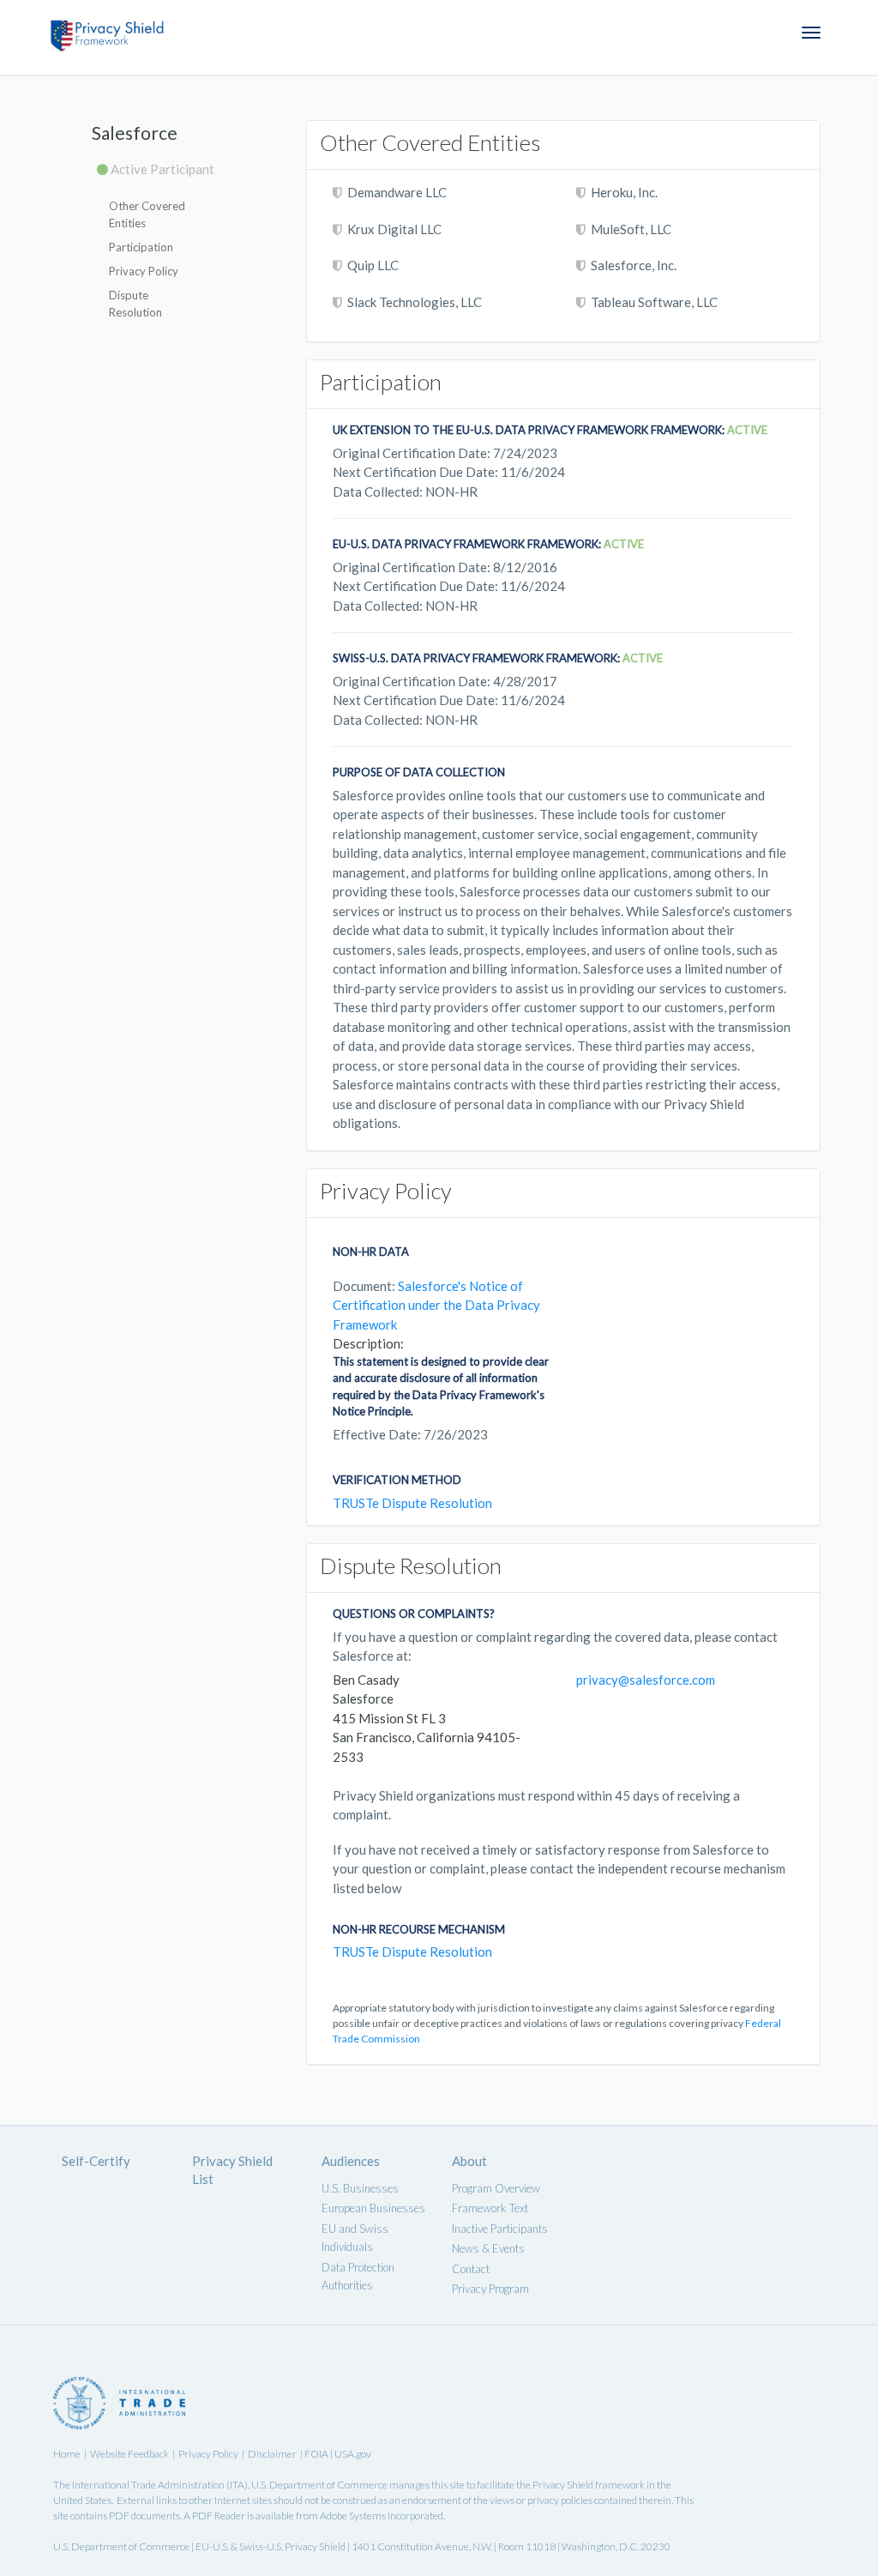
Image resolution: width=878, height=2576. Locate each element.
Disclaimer (272, 2454)
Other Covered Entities (147, 214)
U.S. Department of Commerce (319, 2485)
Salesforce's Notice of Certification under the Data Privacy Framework (436, 1305)
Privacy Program (490, 2289)
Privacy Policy (144, 271)
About (469, 2161)
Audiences (351, 2161)
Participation (141, 247)
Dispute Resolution (135, 304)
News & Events (488, 2248)
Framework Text (490, 2208)
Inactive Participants (500, 2229)
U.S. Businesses (360, 2188)
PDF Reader (219, 2516)
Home (67, 2454)
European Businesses (373, 2208)
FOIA (317, 2454)
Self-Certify (96, 2161)
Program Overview (496, 2188)
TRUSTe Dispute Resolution (412, 1503)
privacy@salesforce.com (646, 1680)
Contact (471, 2269)
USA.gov (353, 2454)
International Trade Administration (148, 2485)
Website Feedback (129, 2454)
